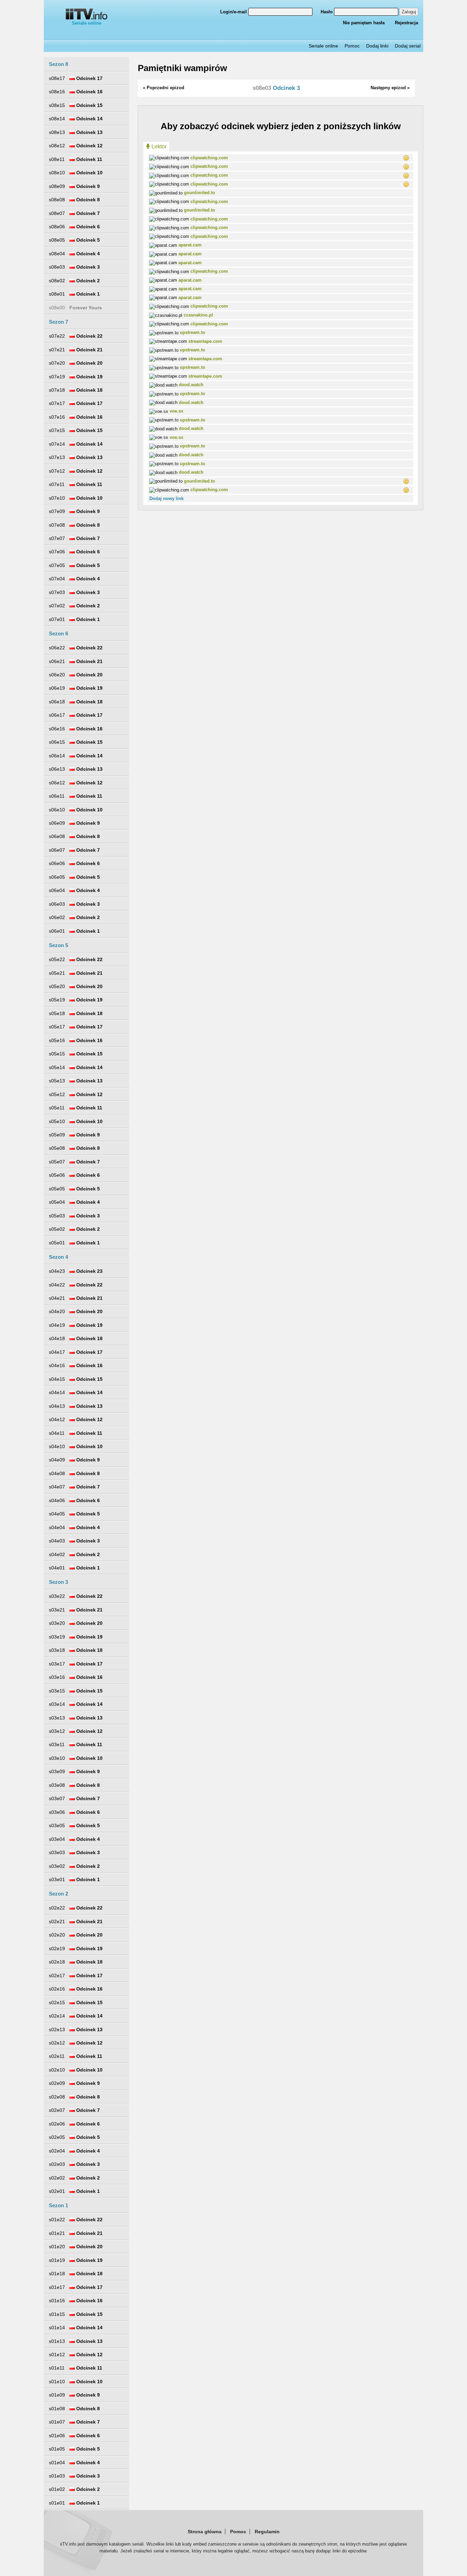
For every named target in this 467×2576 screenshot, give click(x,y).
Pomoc (352, 46)
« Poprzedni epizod (164, 88)
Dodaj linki (377, 46)
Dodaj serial (408, 46)
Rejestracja (406, 23)
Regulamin (267, 2532)
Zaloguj (409, 12)
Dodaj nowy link (166, 498)
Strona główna (205, 2532)
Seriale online (86, 23)
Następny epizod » (390, 88)
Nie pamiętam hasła (364, 23)
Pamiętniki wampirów (182, 68)
